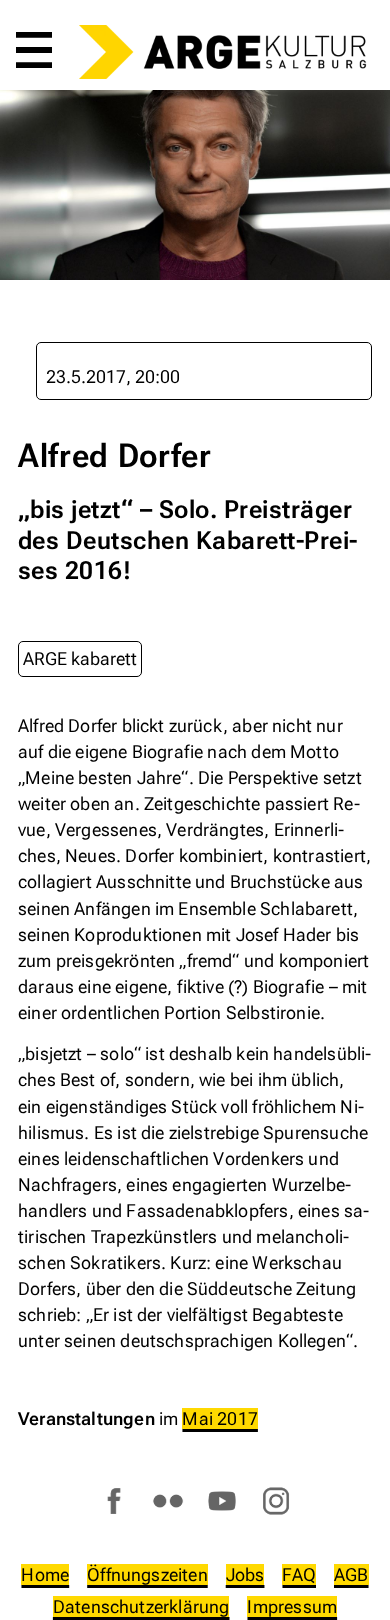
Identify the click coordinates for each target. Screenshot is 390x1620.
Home (45, 1574)
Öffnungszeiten (147, 1574)
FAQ (299, 1574)
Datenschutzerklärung (141, 1606)
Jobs (245, 1574)
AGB (351, 1574)
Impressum (292, 1606)
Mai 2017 (219, 1418)
